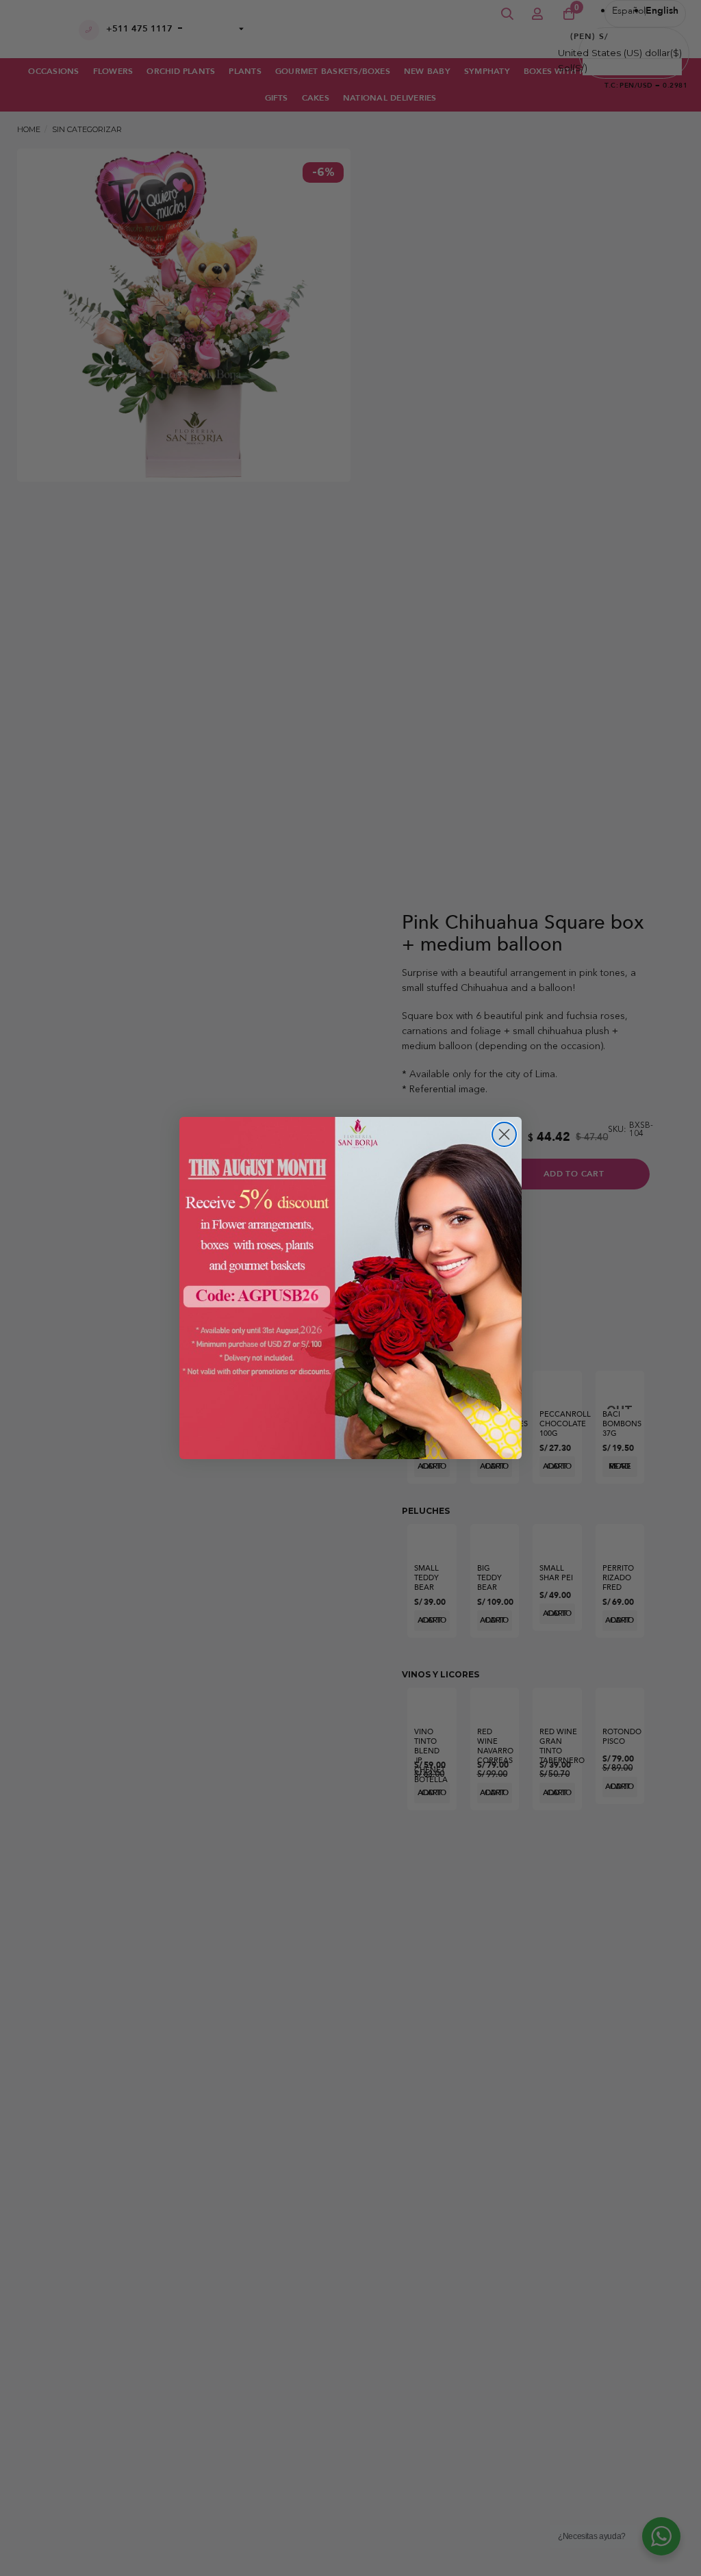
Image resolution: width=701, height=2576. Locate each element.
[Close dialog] (504, 1134)
